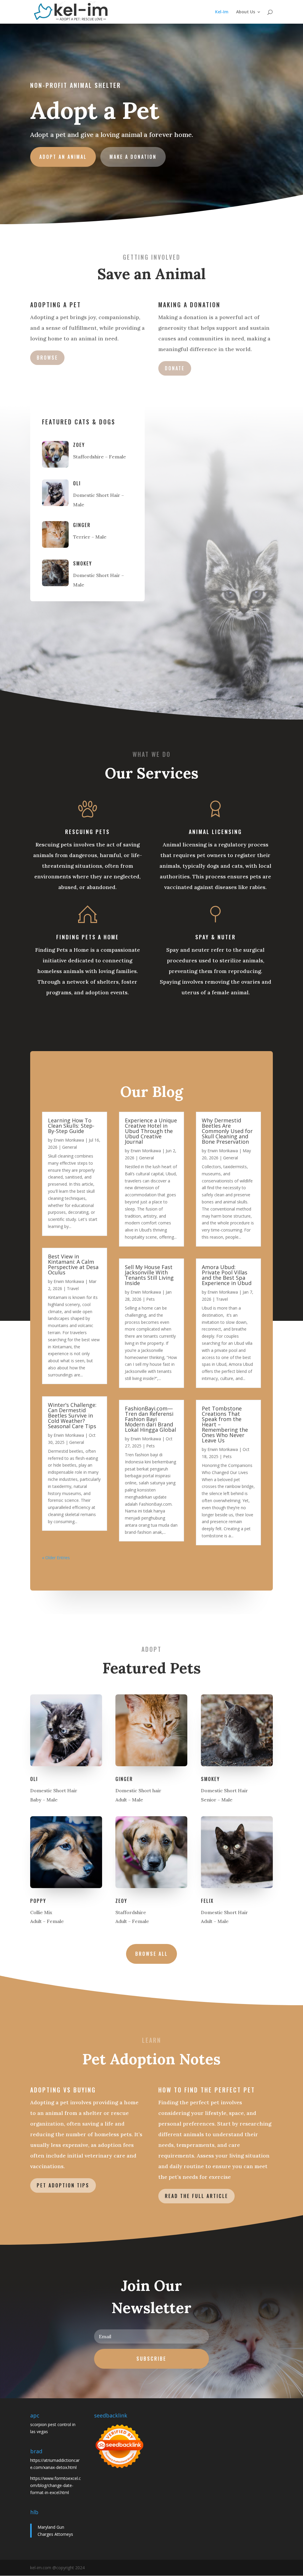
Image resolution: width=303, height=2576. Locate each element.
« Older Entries (56, 1558)
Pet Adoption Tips (63, 2185)
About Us (246, 12)
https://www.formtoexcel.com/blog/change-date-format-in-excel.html (55, 2485)
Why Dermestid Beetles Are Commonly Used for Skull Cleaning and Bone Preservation (227, 1131)
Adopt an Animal (63, 157)
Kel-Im (222, 12)
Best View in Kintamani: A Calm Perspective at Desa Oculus (73, 1264)
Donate (175, 368)
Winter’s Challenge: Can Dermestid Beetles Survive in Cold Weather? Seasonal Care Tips (72, 1415)
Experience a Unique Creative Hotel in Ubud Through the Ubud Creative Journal (151, 1131)
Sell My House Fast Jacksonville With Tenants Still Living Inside (149, 1275)
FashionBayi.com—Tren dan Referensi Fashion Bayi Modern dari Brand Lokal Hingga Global (150, 1419)
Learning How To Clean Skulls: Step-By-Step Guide (71, 1126)
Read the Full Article (196, 2196)
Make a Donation (133, 157)
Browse (47, 358)
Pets (150, 1299)
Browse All (151, 1954)
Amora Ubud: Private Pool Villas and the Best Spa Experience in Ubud (227, 1275)
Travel (73, 1288)
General (70, 1147)
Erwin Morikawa (69, 1140)
